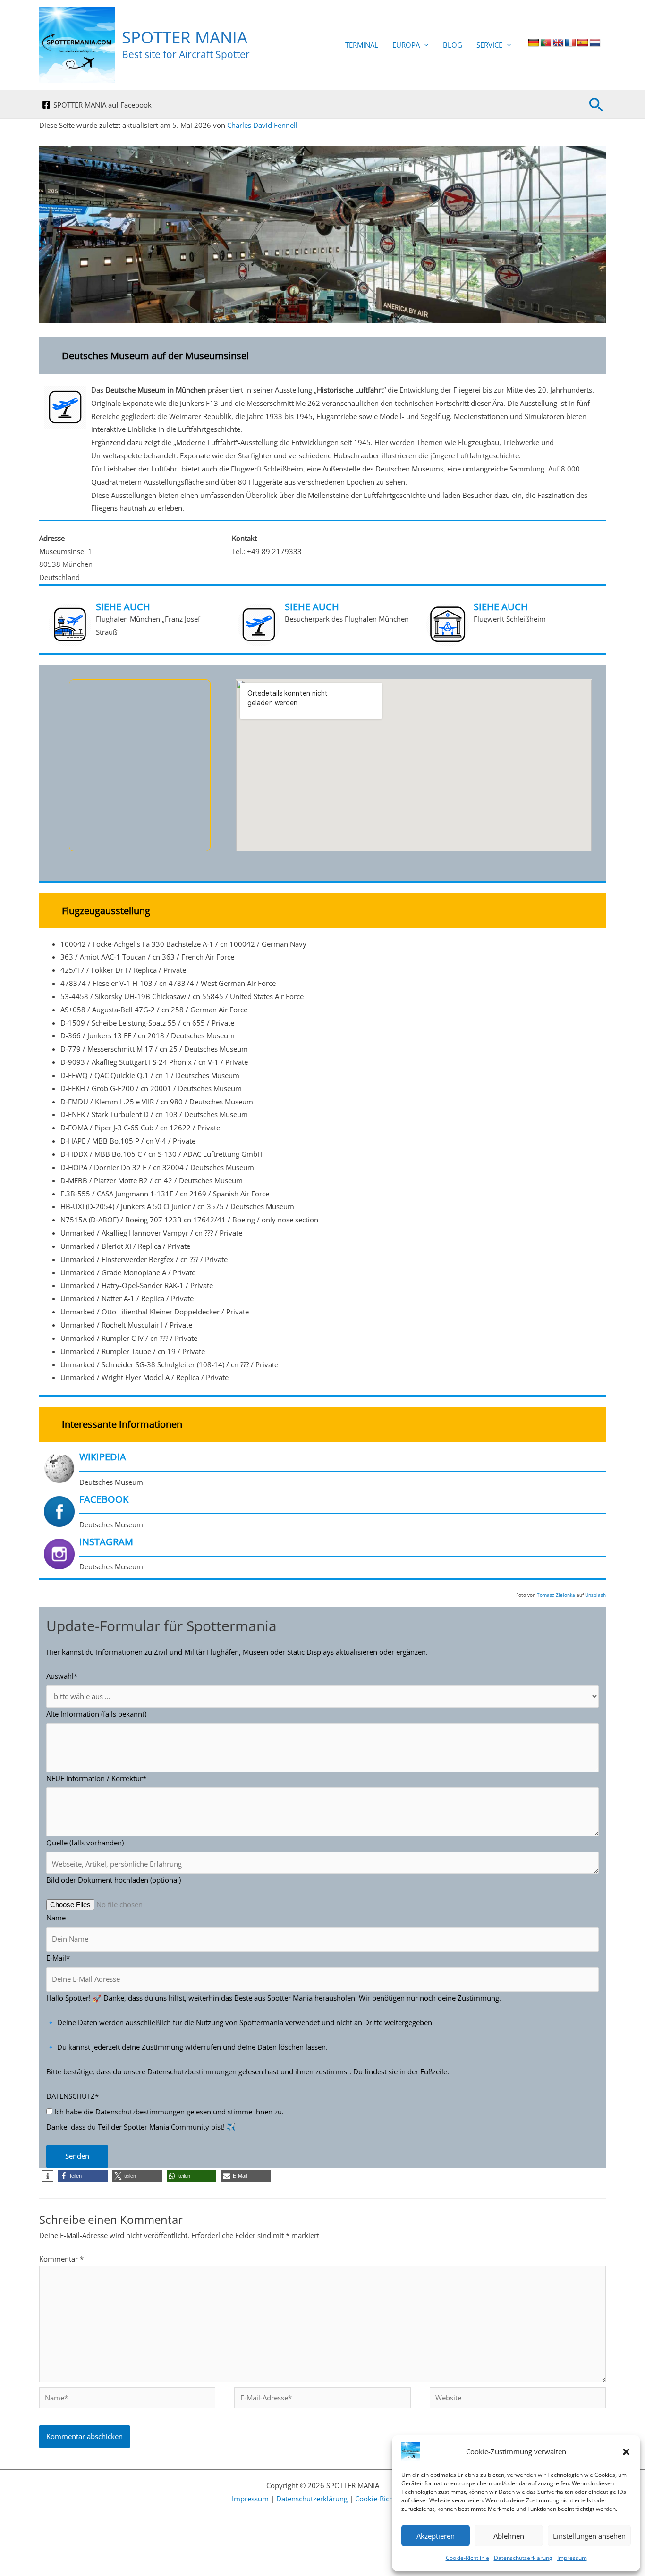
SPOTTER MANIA (185, 37)
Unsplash (595, 1595)
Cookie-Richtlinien (384, 2499)
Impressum (572, 2558)
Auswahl (62, 1676)
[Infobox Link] (322, 452)
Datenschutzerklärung (523, 2558)
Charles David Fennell (262, 125)
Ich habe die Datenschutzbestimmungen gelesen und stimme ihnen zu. (168, 2112)
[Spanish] (583, 43)
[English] (558, 43)
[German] (534, 43)
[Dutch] (595, 43)
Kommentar (61, 2259)
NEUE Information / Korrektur (96, 1778)
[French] (570, 43)
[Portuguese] (546, 43)
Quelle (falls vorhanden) (85, 1843)
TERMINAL (362, 45)
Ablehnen (509, 2536)
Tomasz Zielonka (556, 1595)
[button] (626, 2452)
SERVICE (489, 45)
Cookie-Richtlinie (467, 2558)
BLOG (453, 45)
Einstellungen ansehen (589, 2536)
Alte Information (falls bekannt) (96, 1714)
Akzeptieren (436, 2536)
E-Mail (58, 1958)
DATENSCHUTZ (72, 2096)
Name (56, 1918)
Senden (77, 2156)
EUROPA (406, 45)
